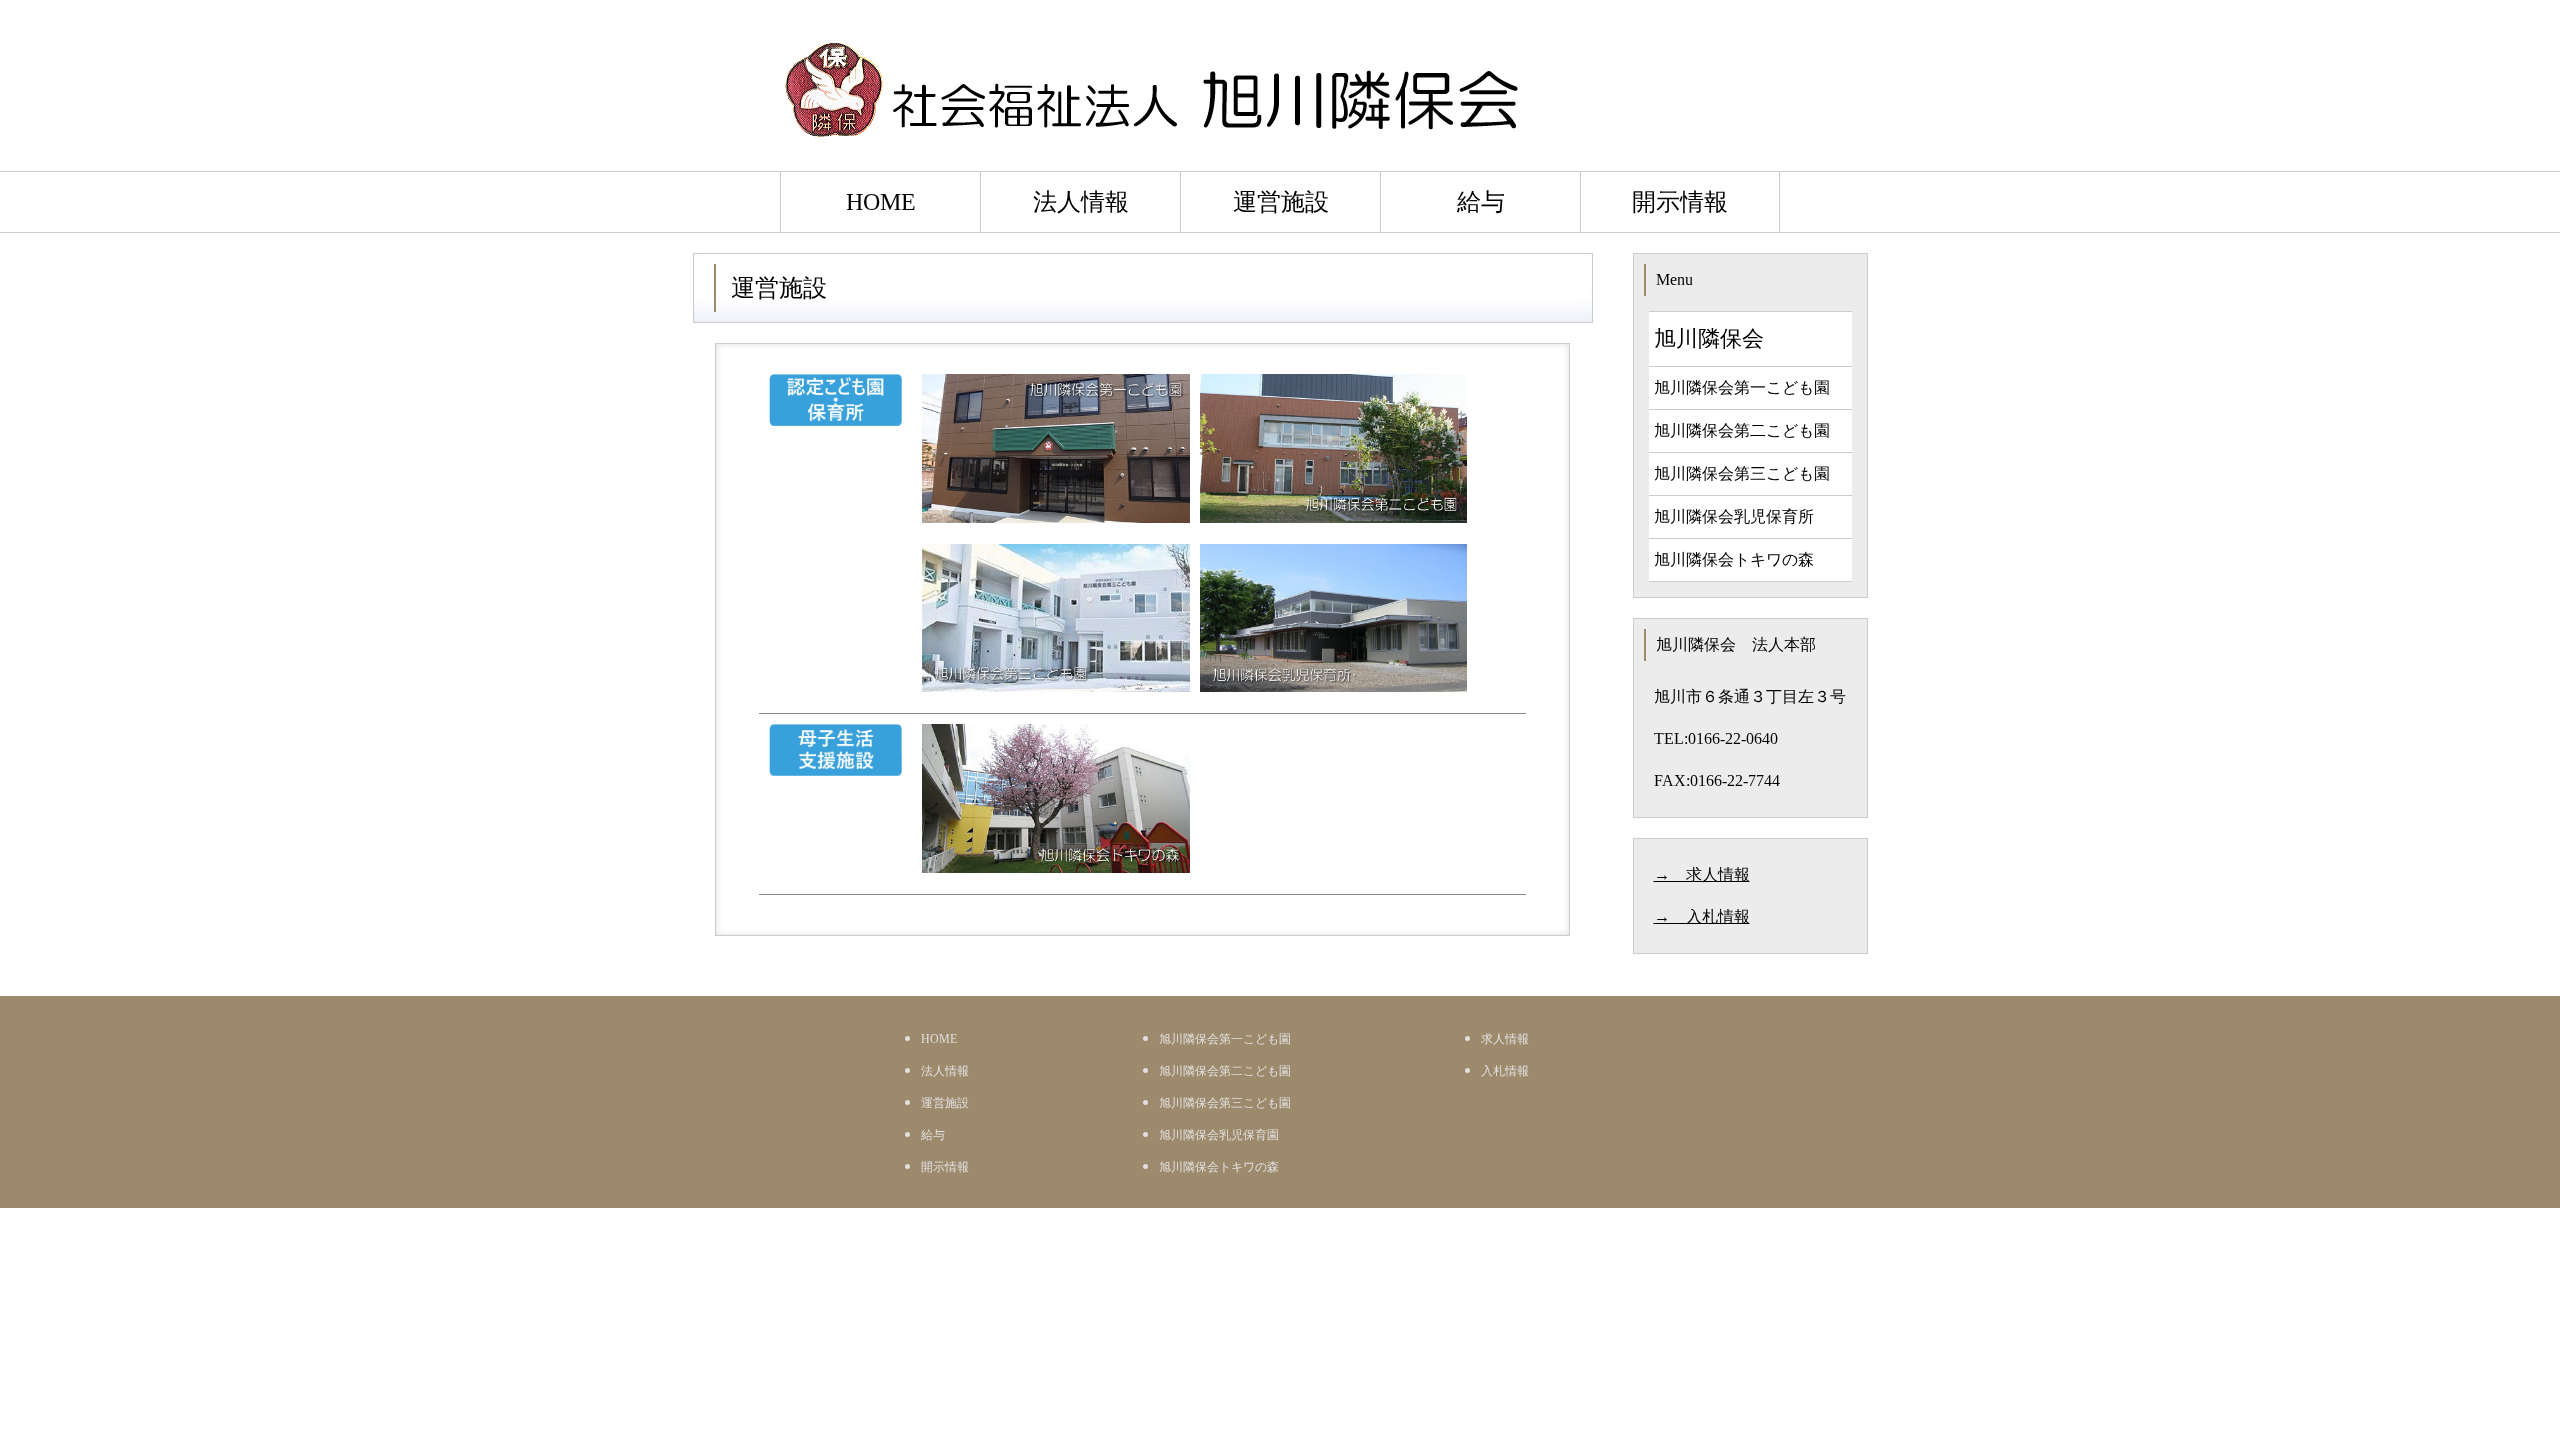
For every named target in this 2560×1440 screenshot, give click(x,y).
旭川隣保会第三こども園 (1742, 473)
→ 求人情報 (1702, 874)
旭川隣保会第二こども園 (1742, 430)
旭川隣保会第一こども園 (1742, 387)
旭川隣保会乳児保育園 (1219, 1135)
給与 (1481, 202)
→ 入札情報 (1702, 916)
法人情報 (1081, 202)
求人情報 (1505, 1039)
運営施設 (1281, 202)
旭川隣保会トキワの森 (1734, 559)
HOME (881, 202)
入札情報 (1505, 1071)
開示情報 (1680, 202)
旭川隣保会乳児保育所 (1734, 516)
